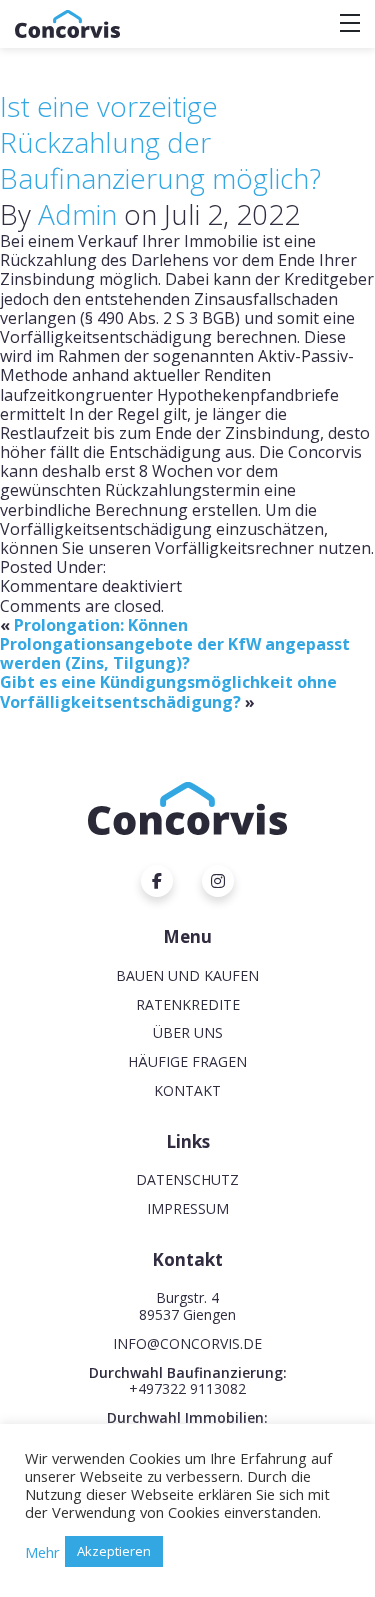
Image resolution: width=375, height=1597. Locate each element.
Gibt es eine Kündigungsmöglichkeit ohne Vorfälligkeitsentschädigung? (168, 691)
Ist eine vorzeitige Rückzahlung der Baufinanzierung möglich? (160, 142)
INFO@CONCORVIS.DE (187, 1343)
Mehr (42, 1552)
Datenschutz (187, 1179)
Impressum (188, 1208)
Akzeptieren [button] (114, 1551)
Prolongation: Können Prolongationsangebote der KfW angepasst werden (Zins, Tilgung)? (175, 644)
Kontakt (187, 1090)
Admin (77, 214)
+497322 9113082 (187, 1388)
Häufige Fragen (187, 1061)
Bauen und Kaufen (187, 975)
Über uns (188, 1032)
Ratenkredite (188, 1004)
